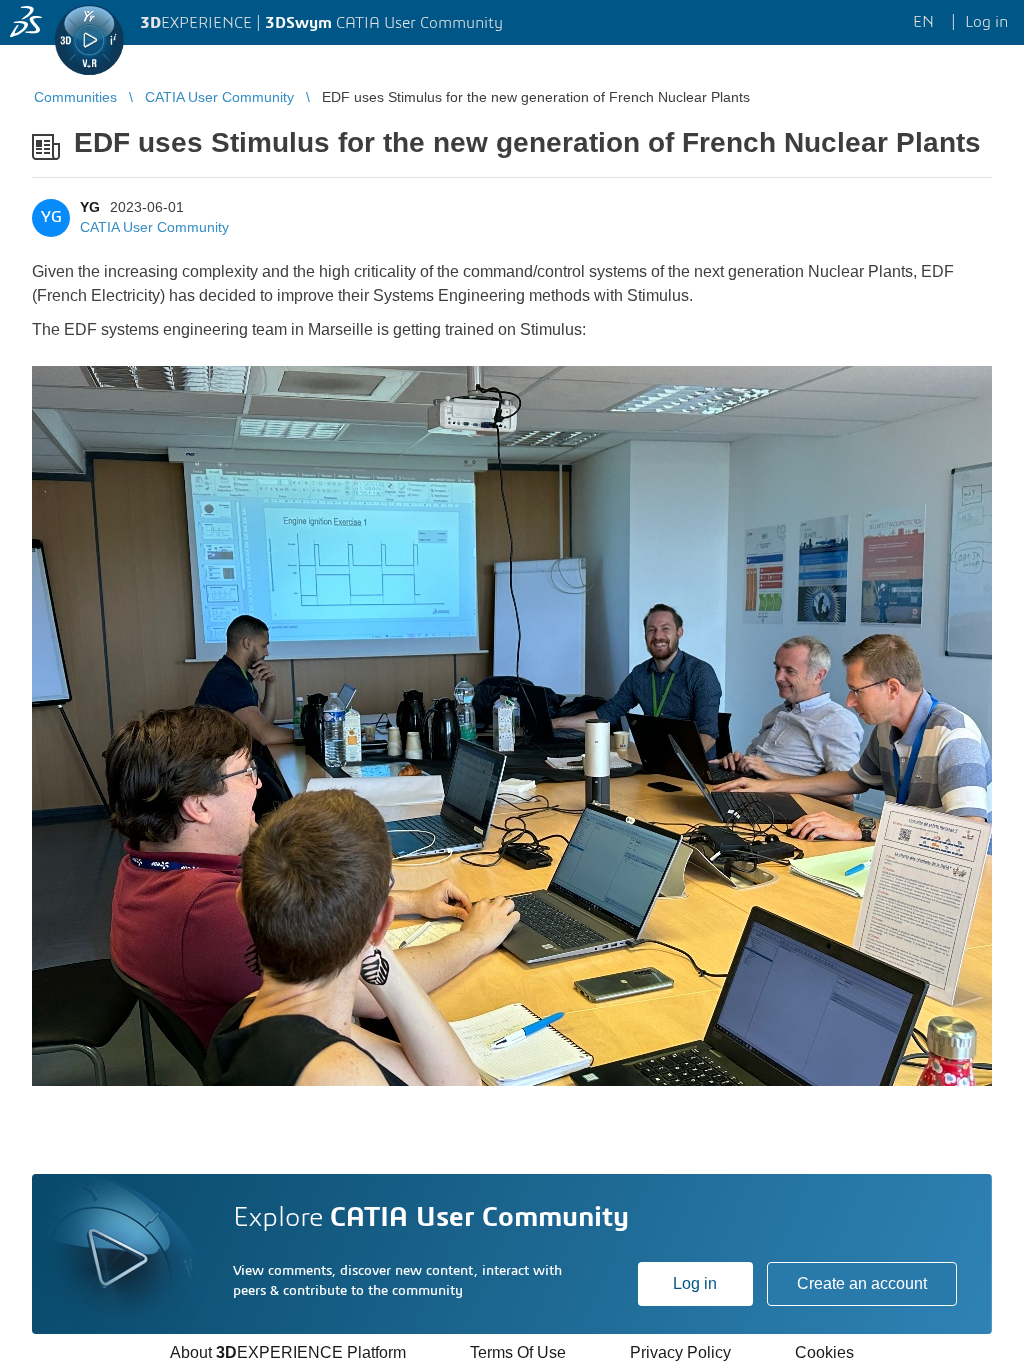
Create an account (862, 1283)
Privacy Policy (680, 1352)
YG (90, 207)
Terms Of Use (518, 1352)
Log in (695, 1283)
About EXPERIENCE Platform (288, 1352)
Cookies (824, 1352)
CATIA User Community (154, 227)
